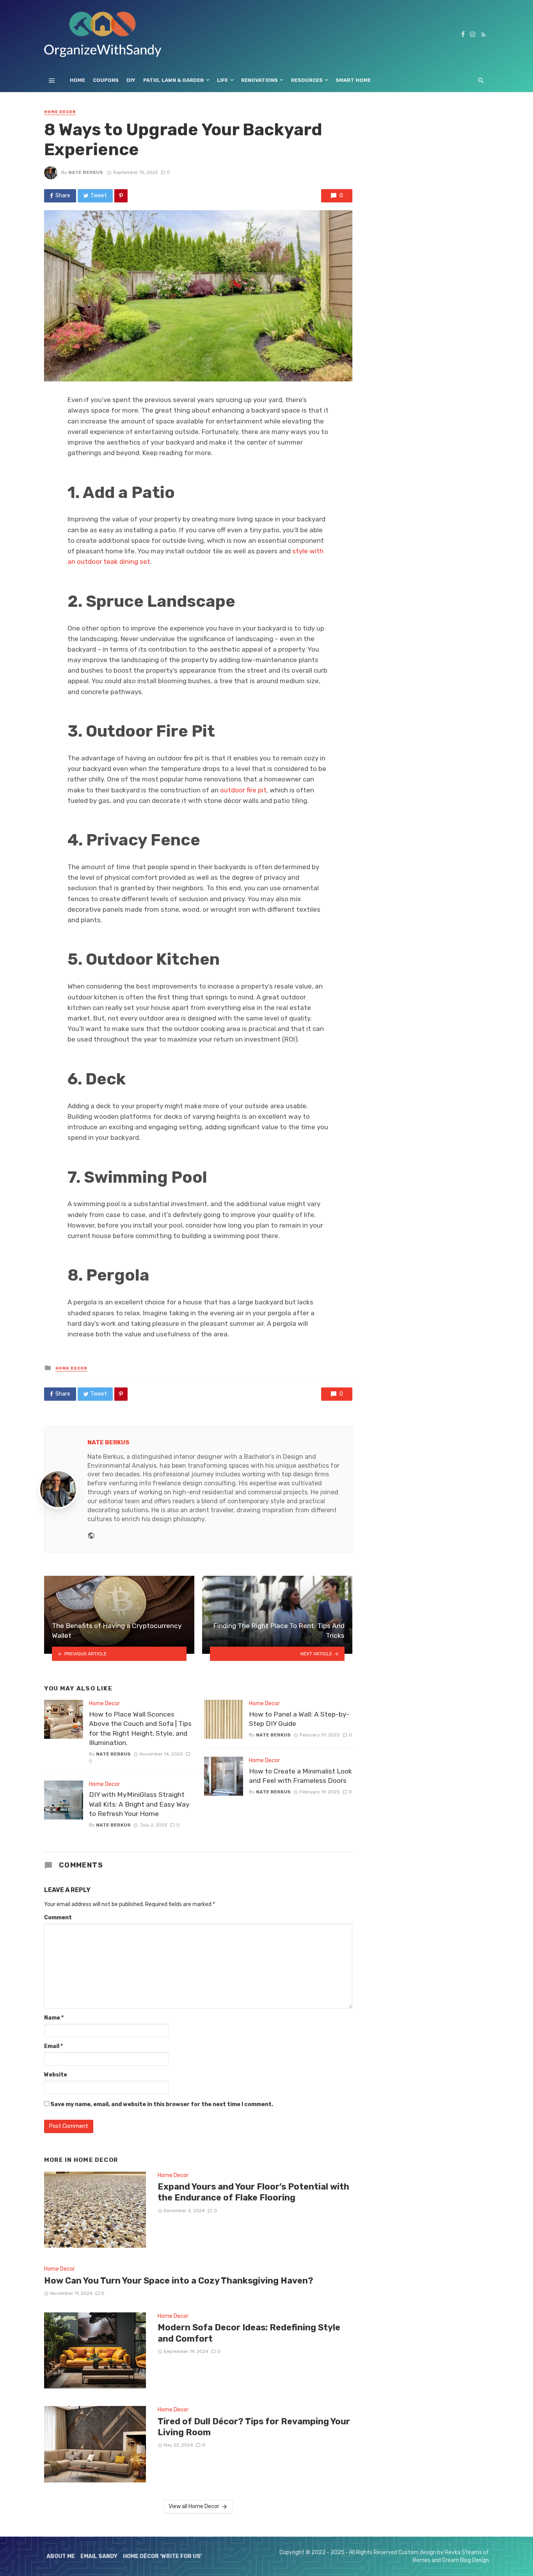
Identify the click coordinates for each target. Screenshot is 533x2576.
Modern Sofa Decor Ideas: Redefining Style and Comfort (249, 2333)
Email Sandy (99, 2556)
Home (77, 80)
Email (53, 2046)
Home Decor (60, 112)
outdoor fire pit (243, 790)
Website (56, 2075)
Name (54, 2018)
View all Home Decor (194, 2506)
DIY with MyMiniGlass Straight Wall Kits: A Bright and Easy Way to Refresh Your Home (139, 1804)
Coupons (106, 80)
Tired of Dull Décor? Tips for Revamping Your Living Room (254, 2427)
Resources (307, 80)
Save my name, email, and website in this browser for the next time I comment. (162, 2104)
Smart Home (353, 80)
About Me (61, 2556)
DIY (131, 80)
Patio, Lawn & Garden (173, 80)
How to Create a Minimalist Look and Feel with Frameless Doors (300, 1776)
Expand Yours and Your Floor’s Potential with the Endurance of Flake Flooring (253, 2192)
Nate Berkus (86, 172)
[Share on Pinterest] (121, 196)
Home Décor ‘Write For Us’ (163, 2556)
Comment (58, 1918)
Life (222, 80)
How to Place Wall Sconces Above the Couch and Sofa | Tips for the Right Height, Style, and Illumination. (140, 1729)
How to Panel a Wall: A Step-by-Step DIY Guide (299, 1719)
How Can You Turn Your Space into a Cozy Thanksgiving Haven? (179, 2281)
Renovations (259, 80)
